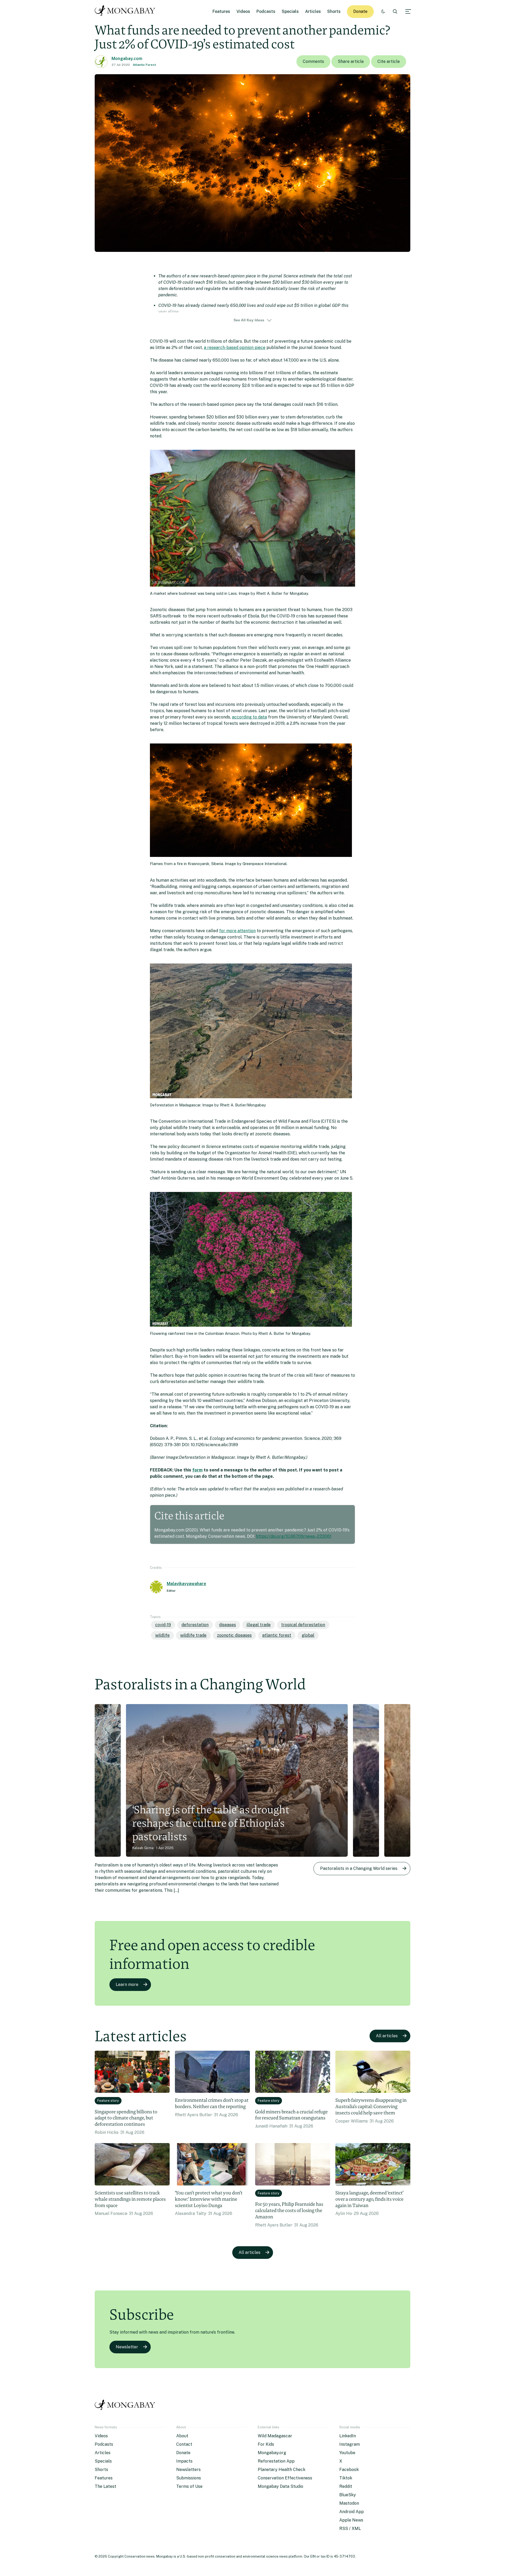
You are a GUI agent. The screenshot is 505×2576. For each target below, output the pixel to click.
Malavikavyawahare (186, 1584)
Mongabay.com (127, 59)
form (197, 1470)
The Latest (105, 2486)
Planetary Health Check (282, 2470)
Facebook (349, 2470)
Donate (360, 11)
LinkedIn (348, 2436)
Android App (352, 2512)
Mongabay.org (272, 2453)
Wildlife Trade (193, 1635)
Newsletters (188, 2470)
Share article (351, 61)
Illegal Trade (259, 1625)
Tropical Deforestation (303, 1625)
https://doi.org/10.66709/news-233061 (294, 1536)
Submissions (189, 2478)
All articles (387, 2036)
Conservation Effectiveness (285, 2478)
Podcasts (266, 11)
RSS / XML (350, 2528)
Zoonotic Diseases (234, 1635)
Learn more (127, 1985)
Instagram (350, 2444)
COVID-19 (163, 1625)
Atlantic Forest (144, 65)
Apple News (351, 2520)
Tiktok (346, 2478)
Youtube (347, 2453)
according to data (249, 717)
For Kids (266, 2444)
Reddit (346, 2486)
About (182, 2436)
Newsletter (127, 2347)
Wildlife (162, 1635)
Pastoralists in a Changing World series (359, 1868)
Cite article (389, 61)
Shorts (334, 11)
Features (221, 11)
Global (308, 1635)
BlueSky (348, 2495)
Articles (313, 11)
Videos (243, 11)
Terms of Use (189, 2486)
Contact (184, 2444)
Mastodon (349, 2503)
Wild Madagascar (275, 2436)
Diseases (228, 1625)
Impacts (184, 2461)
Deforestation (195, 1625)
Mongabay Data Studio (281, 2486)
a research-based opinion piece (235, 348)
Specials (290, 11)
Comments (313, 61)
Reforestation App (276, 2461)
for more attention (237, 931)
